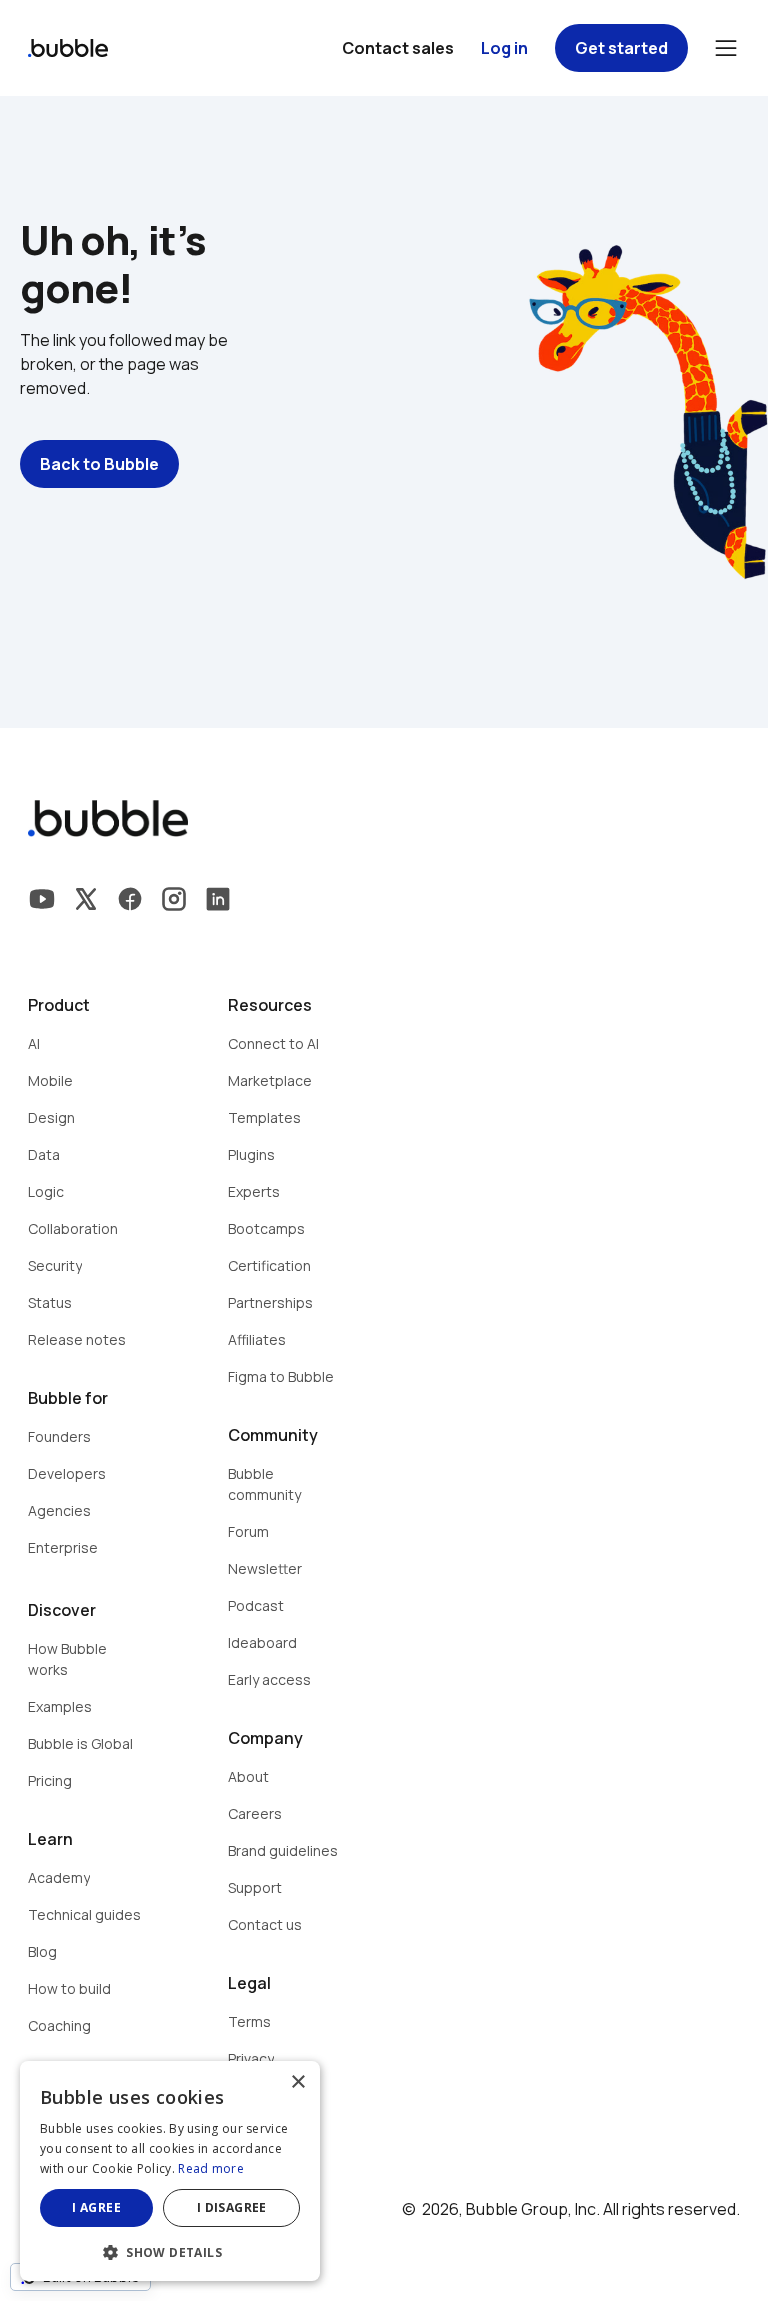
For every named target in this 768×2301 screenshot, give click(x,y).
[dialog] (170, 2171)
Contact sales (398, 48)
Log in (504, 48)
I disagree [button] (232, 2207)
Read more (211, 2168)
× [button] (297, 2082)
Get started (621, 48)
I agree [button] (96, 2207)
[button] (170, 2250)
